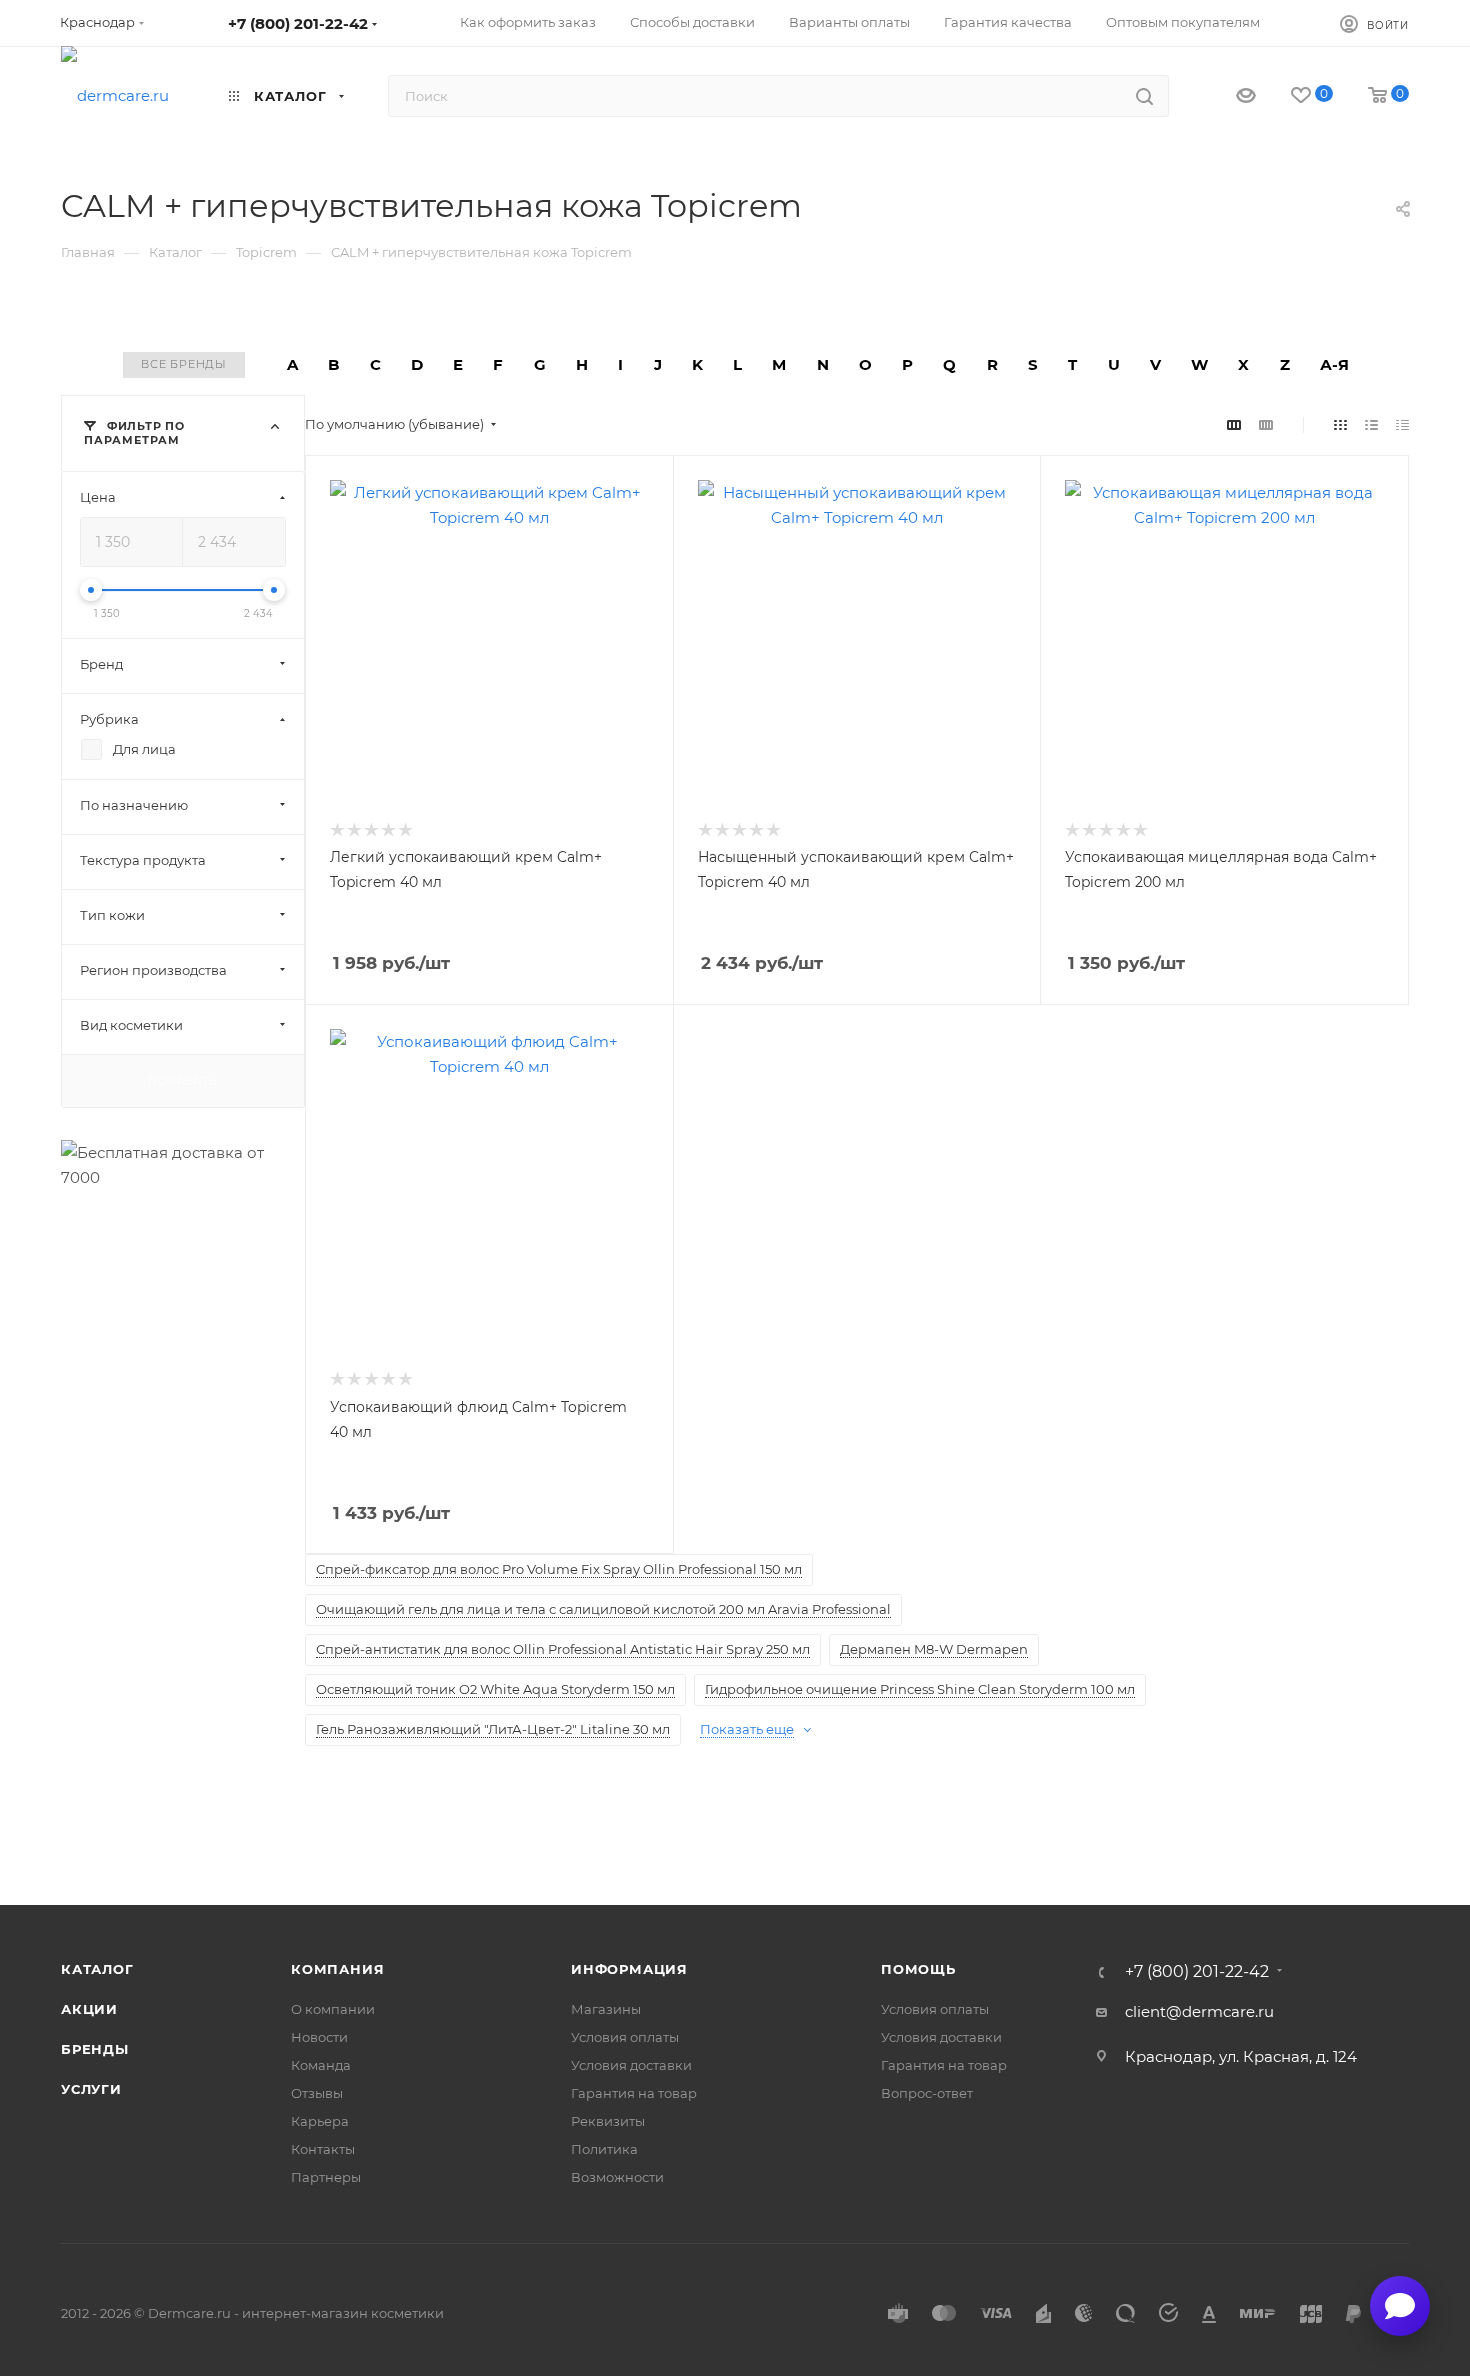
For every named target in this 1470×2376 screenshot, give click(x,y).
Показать (182, 1080)
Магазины (606, 2009)
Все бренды (184, 364)
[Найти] (1144, 96)
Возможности (617, 2177)
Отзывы (317, 2093)
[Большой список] (1266, 424)
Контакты (323, 2149)
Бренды (95, 2049)
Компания (337, 1969)
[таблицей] (1402, 424)
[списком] (1371, 424)
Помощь (918, 1969)
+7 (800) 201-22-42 (298, 23)
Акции (89, 2009)
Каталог (97, 1969)
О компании (333, 2009)
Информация (629, 1969)
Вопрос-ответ (927, 2093)
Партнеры (326, 2177)
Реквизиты (608, 2121)
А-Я (1334, 364)
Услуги (91, 2089)
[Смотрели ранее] (1228, 96)
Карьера (320, 2121)
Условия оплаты (625, 2037)
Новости (319, 2037)
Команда (321, 2065)
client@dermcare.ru (1199, 2011)
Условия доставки (631, 2065)
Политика (604, 2149)
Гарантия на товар (634, 2093)
